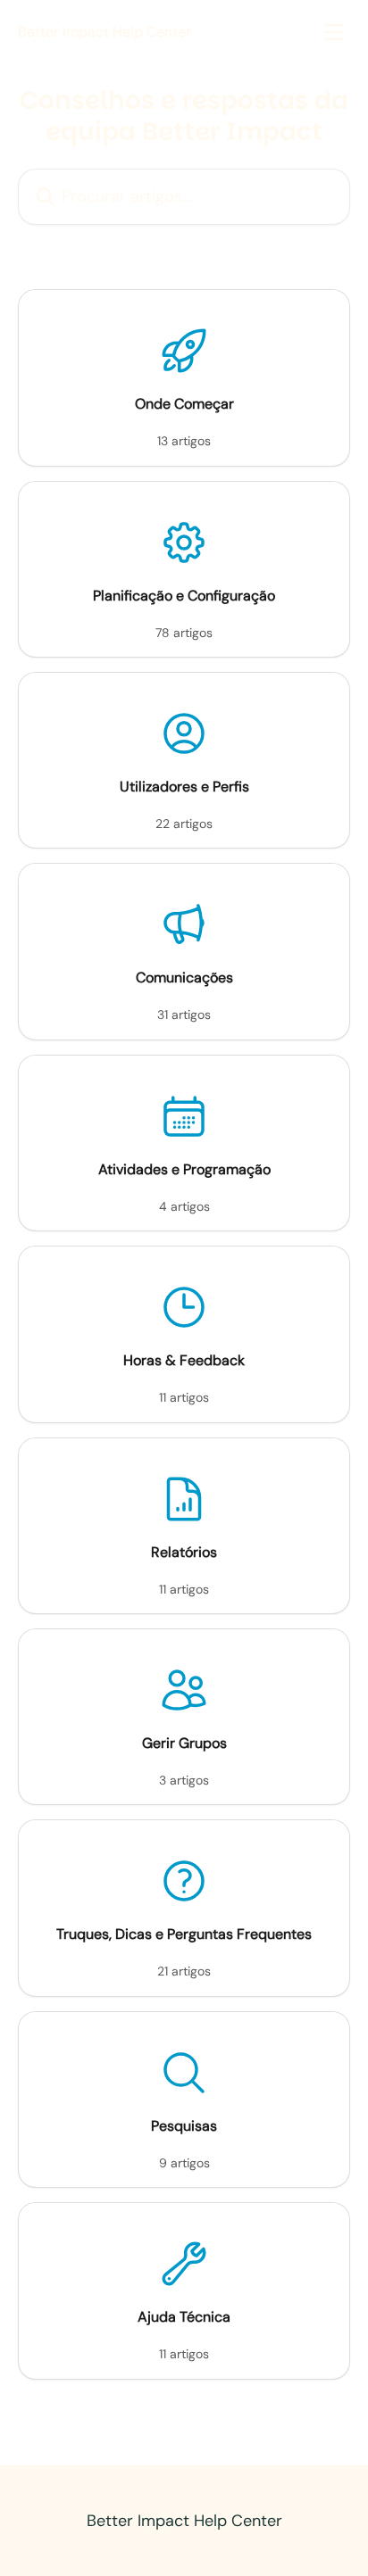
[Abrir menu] (334, 32)
